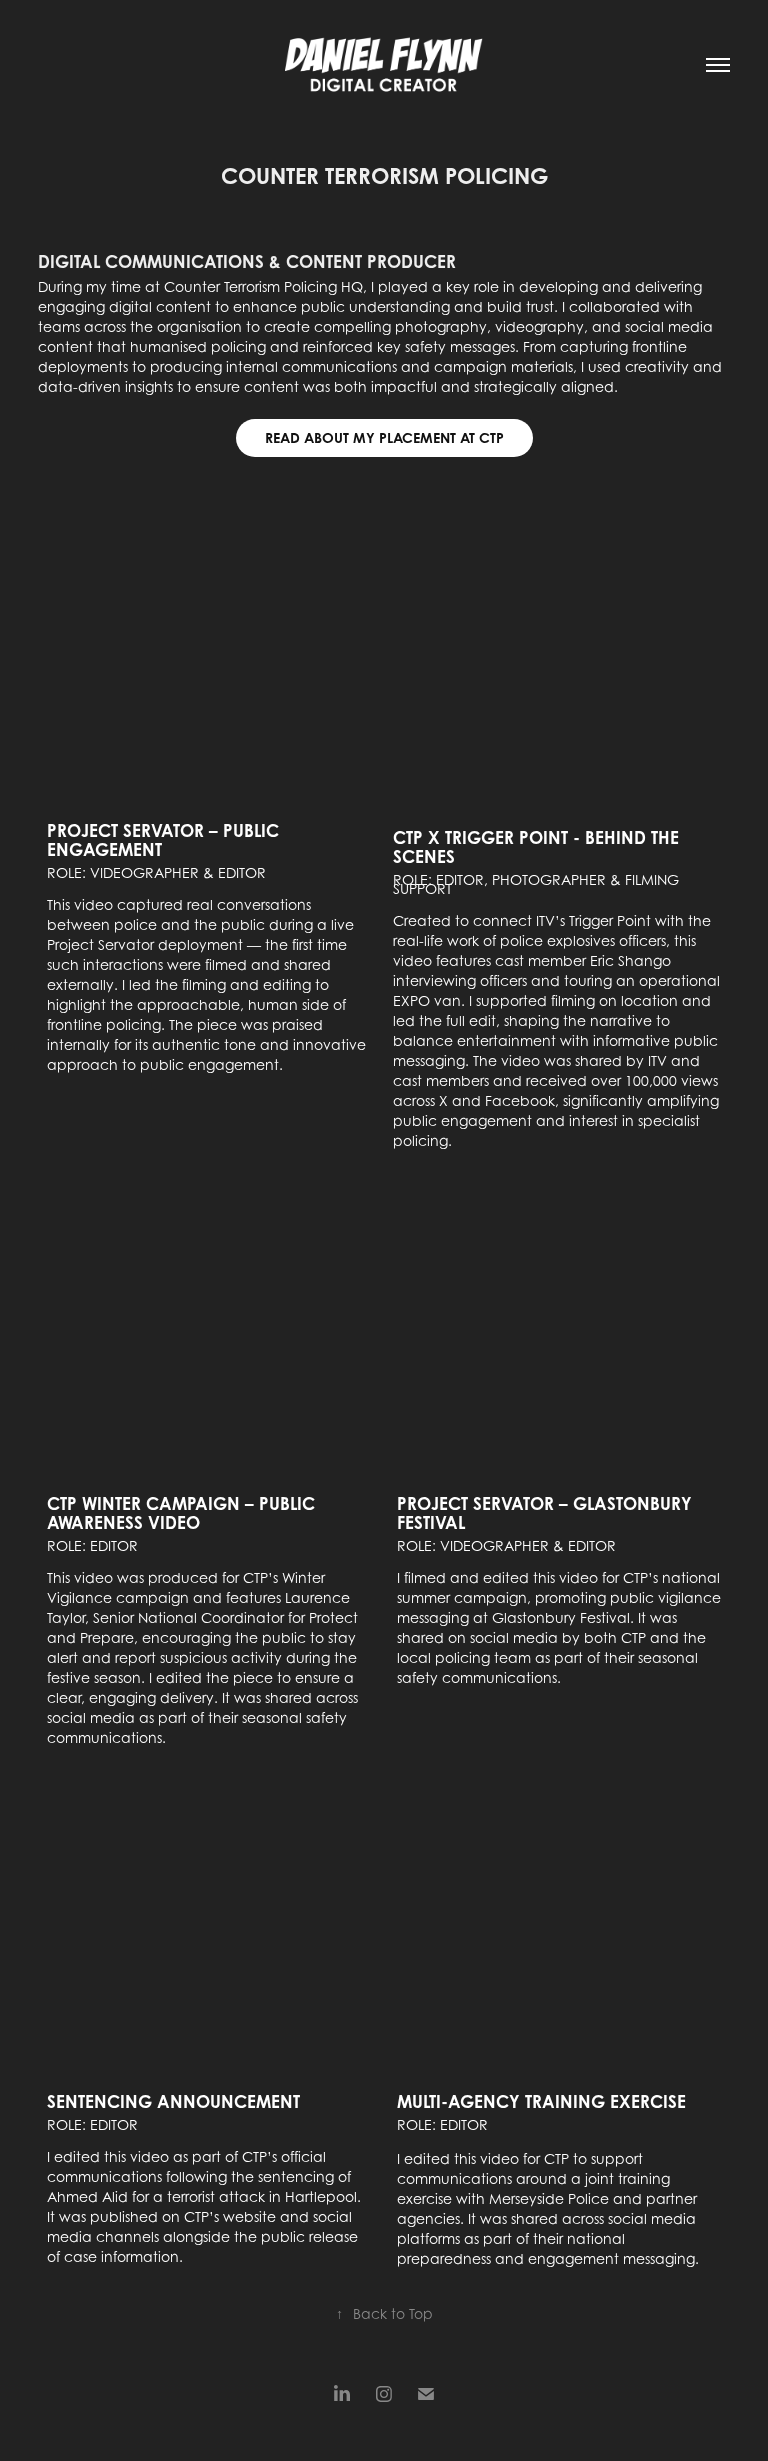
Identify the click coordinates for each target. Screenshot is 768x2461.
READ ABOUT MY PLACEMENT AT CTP (384, 437)
